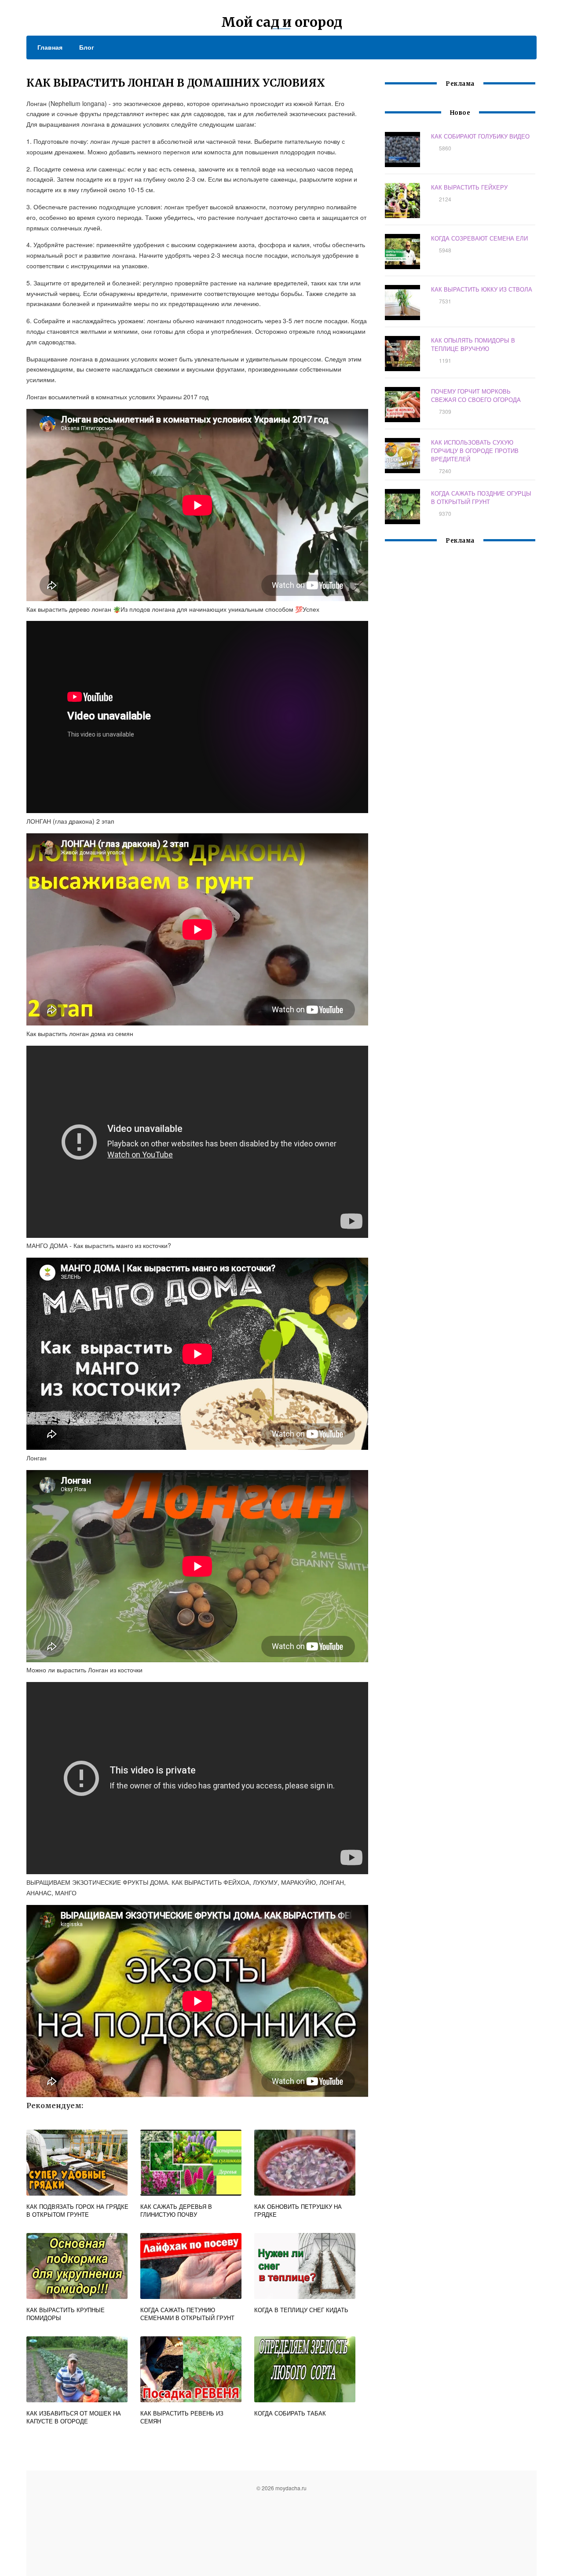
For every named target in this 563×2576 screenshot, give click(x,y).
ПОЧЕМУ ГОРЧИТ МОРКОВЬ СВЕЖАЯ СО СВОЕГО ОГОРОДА (476, 395)
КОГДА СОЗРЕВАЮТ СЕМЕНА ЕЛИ (479, 238)
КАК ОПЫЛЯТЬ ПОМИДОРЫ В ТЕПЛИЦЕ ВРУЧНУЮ (473, 344)
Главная (50, 47)
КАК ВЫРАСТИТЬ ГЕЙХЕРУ (469, 187)
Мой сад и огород (282, 22)
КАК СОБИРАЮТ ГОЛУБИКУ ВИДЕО (480, 136)
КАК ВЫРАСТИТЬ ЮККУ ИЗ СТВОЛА (482, 289)
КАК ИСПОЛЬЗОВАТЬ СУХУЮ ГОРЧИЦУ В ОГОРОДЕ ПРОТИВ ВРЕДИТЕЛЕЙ (475, 451)
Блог (87, 47)
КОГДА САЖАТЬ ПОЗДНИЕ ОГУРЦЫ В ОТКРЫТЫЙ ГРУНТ (481, 497)
